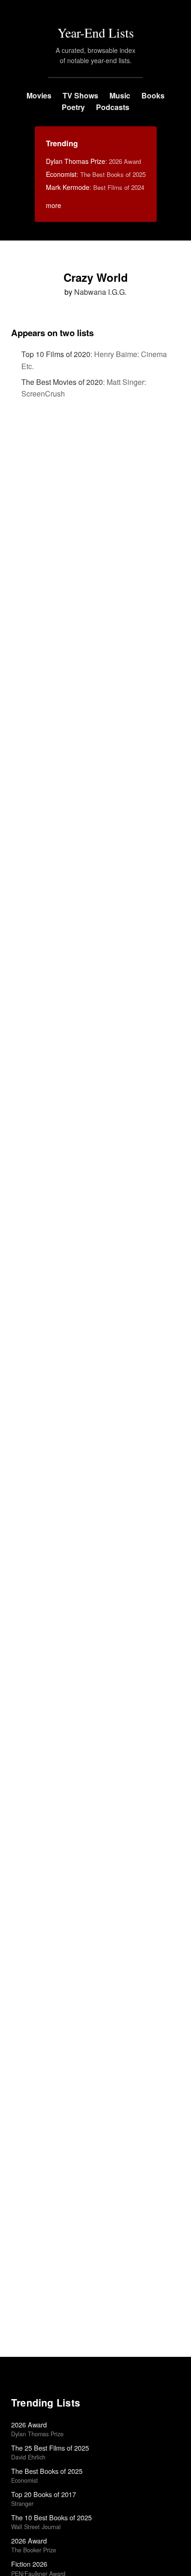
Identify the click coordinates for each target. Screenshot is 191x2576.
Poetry (73, 107)
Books (153, 95)
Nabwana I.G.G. (100, 292)
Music (120, 95)
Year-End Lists (96, 33)
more (54, 205)
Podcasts (113, 107)
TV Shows (80, 95)
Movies (39, 95)
